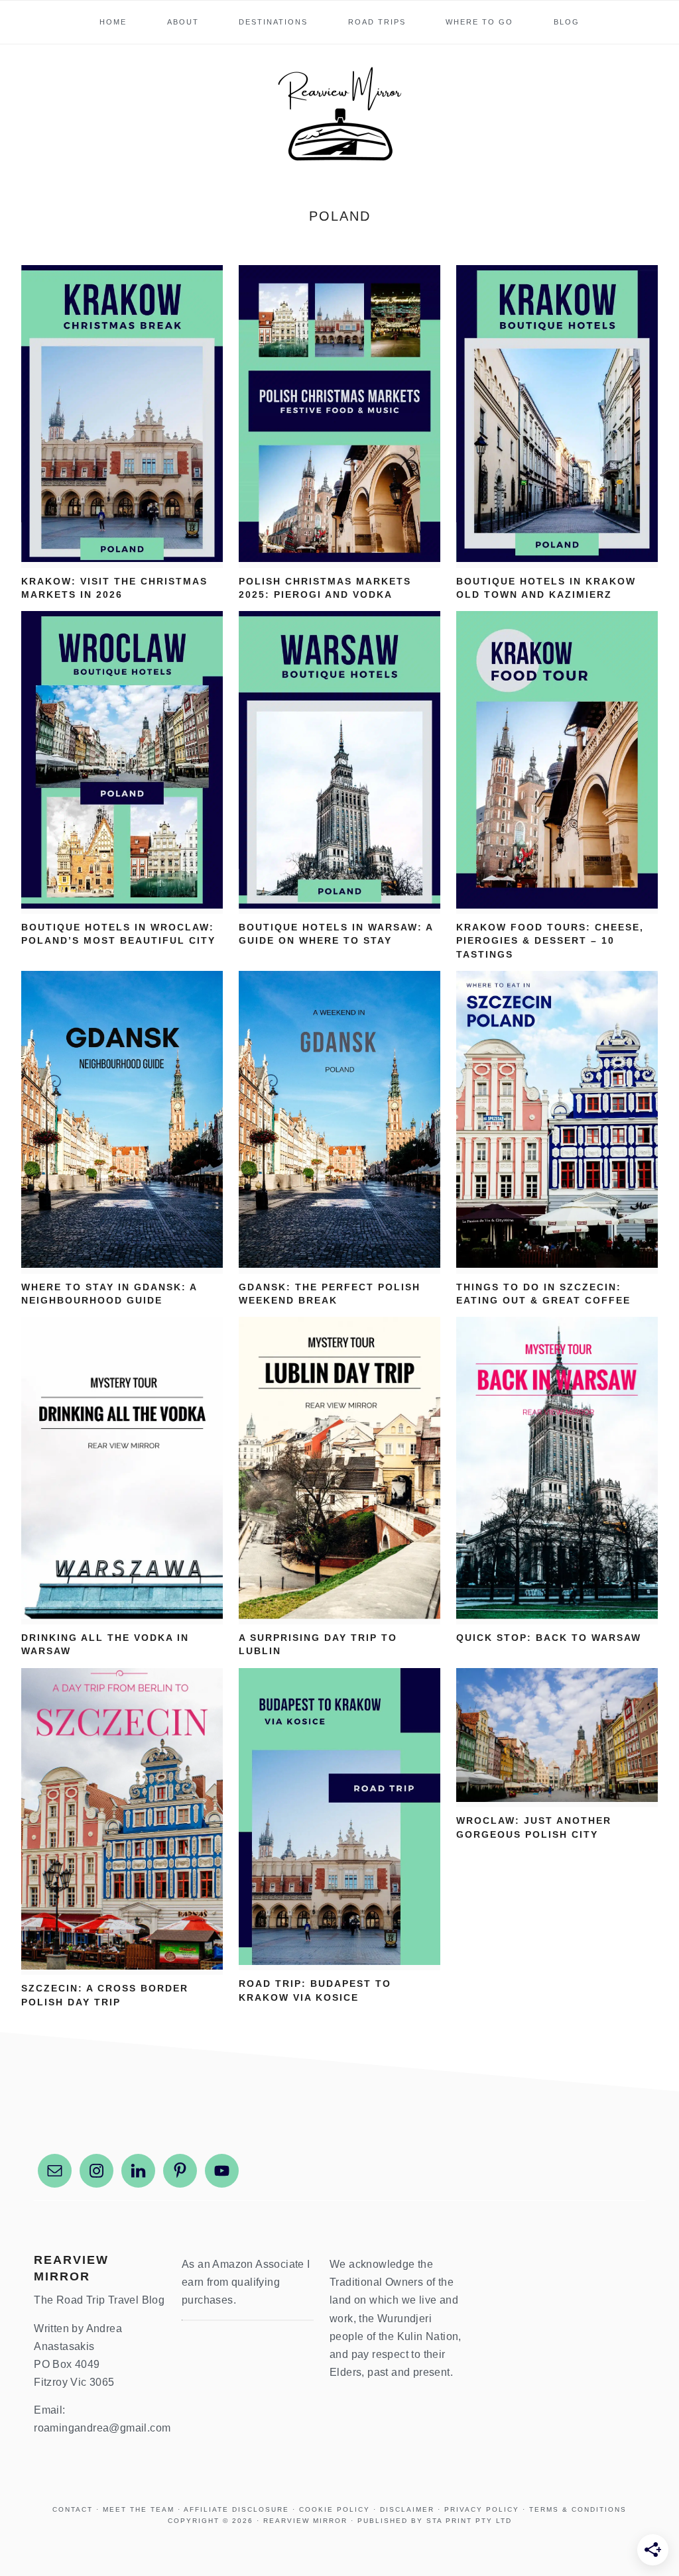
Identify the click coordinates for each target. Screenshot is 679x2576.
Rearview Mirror (339, 115)
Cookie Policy (335, 2509)
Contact (73, 2509)
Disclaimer (407, 2509)
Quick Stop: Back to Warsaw (549, 1638)
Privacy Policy (482, 2509)
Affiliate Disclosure (236, 2509)
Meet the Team (139, 2509)
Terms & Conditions (578, 2509)
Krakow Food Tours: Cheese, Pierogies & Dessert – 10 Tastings (550, 941)
